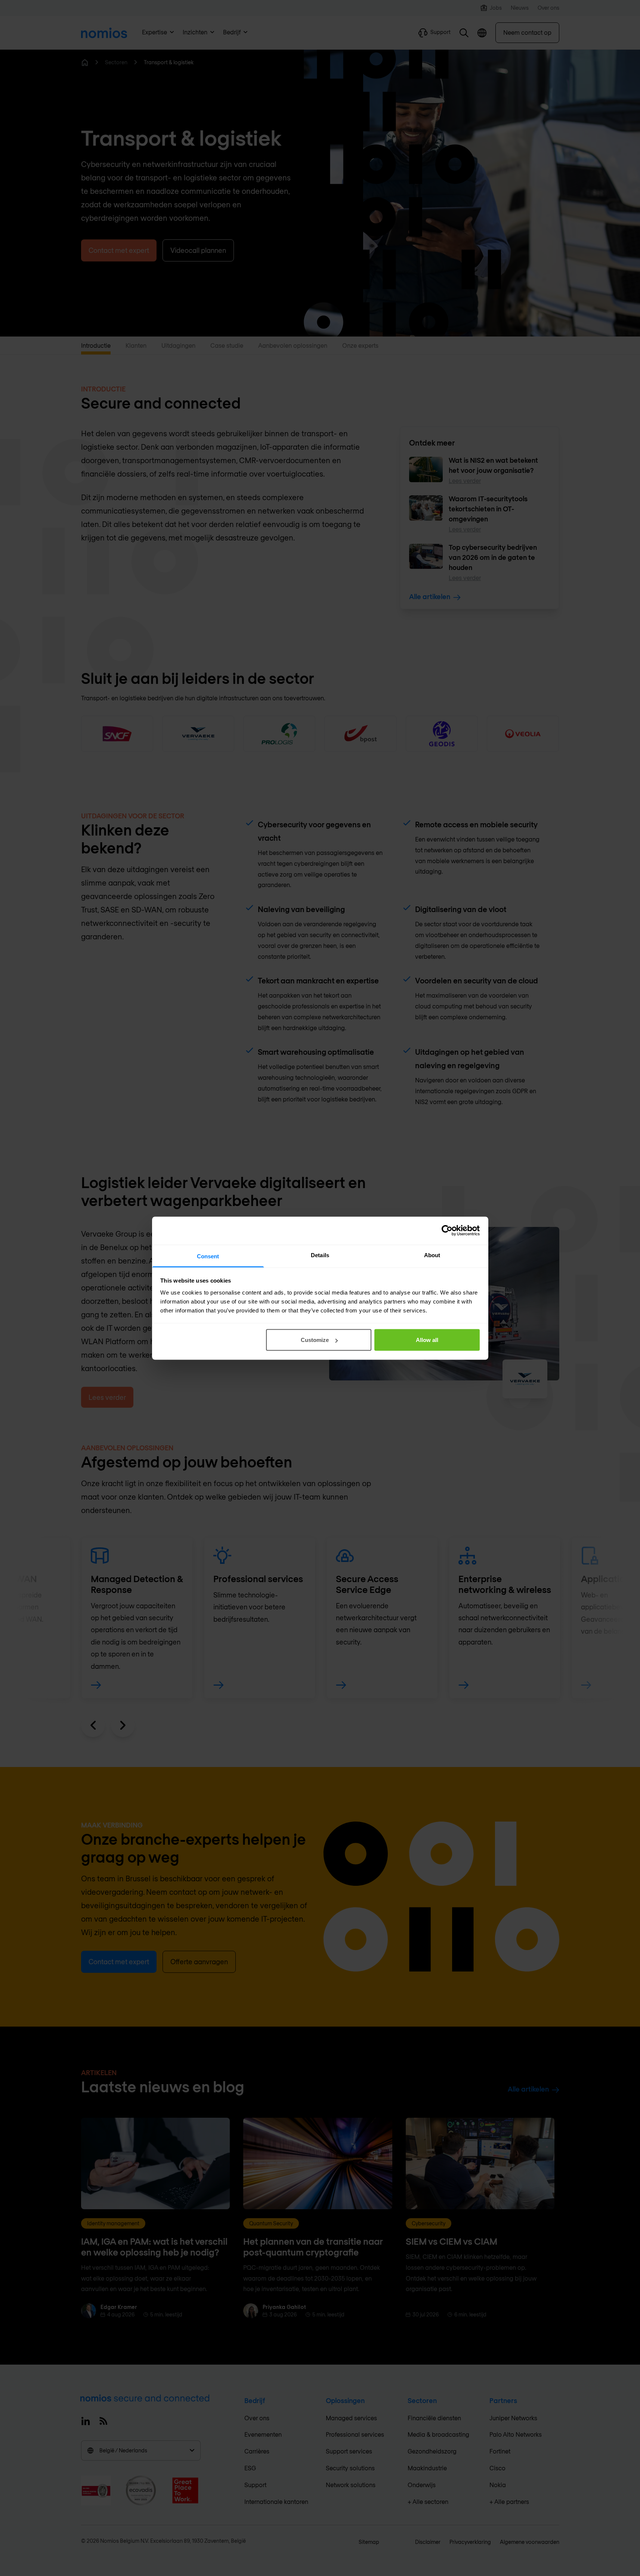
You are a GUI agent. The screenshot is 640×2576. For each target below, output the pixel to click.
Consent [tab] (208, 1256)
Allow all (427, 1340)
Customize (315, 1340)
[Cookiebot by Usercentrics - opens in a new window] (447, 1231)
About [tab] (432, 1255)
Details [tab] (320, 1255)
